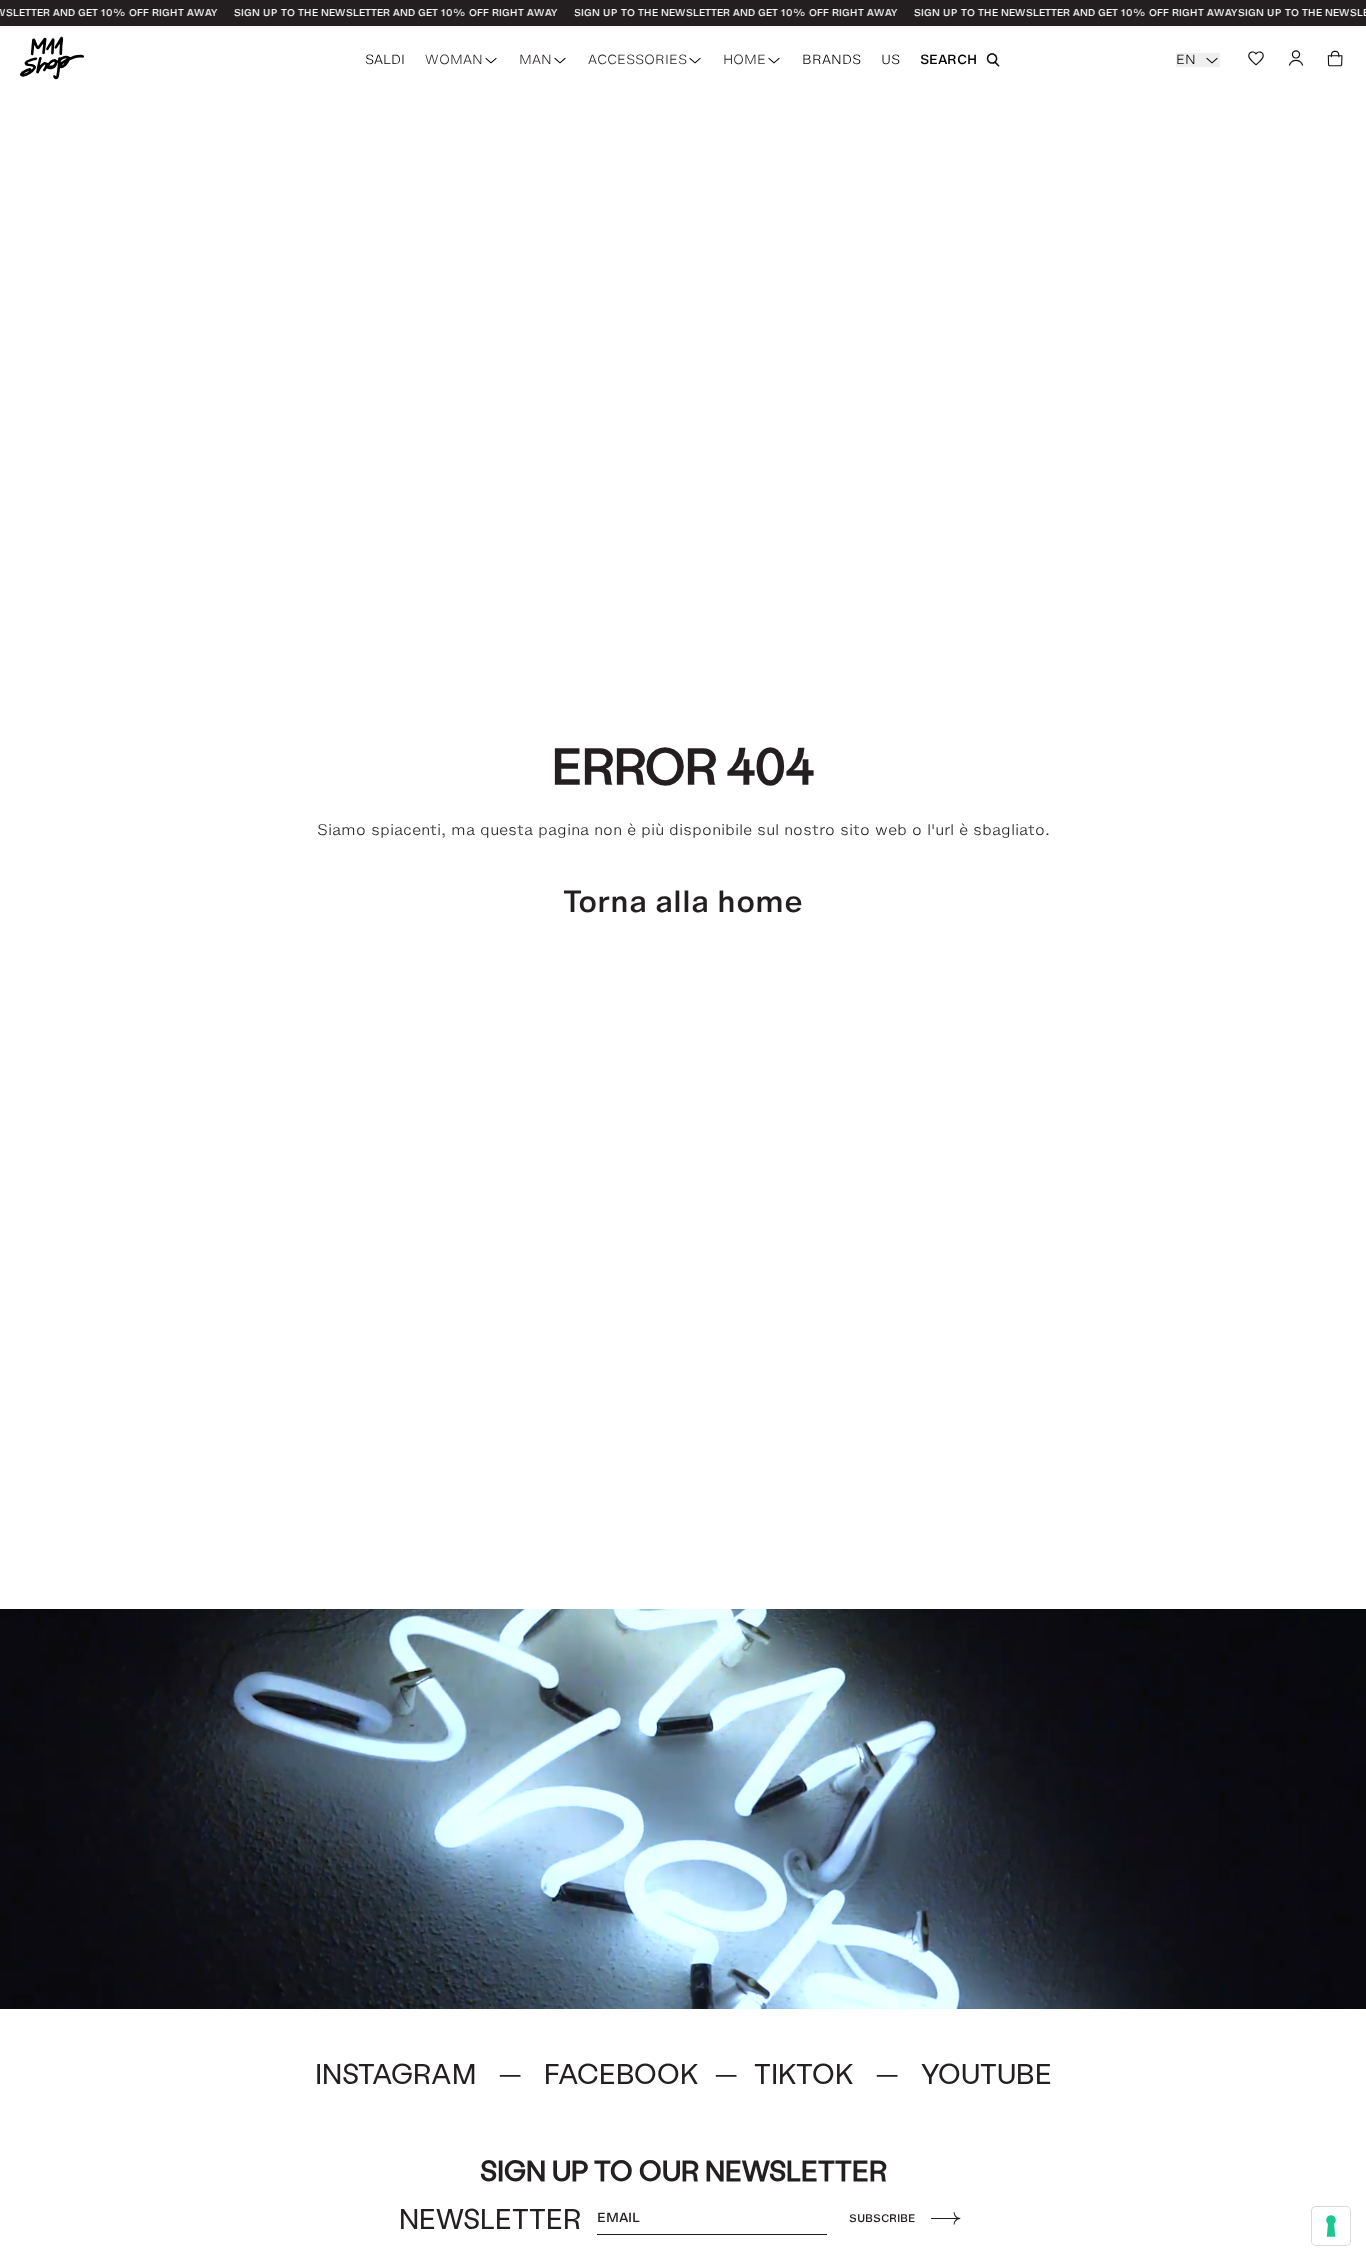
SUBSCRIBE (882, 2218)
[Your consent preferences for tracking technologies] (1331, 2226)
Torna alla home (683, 901)
